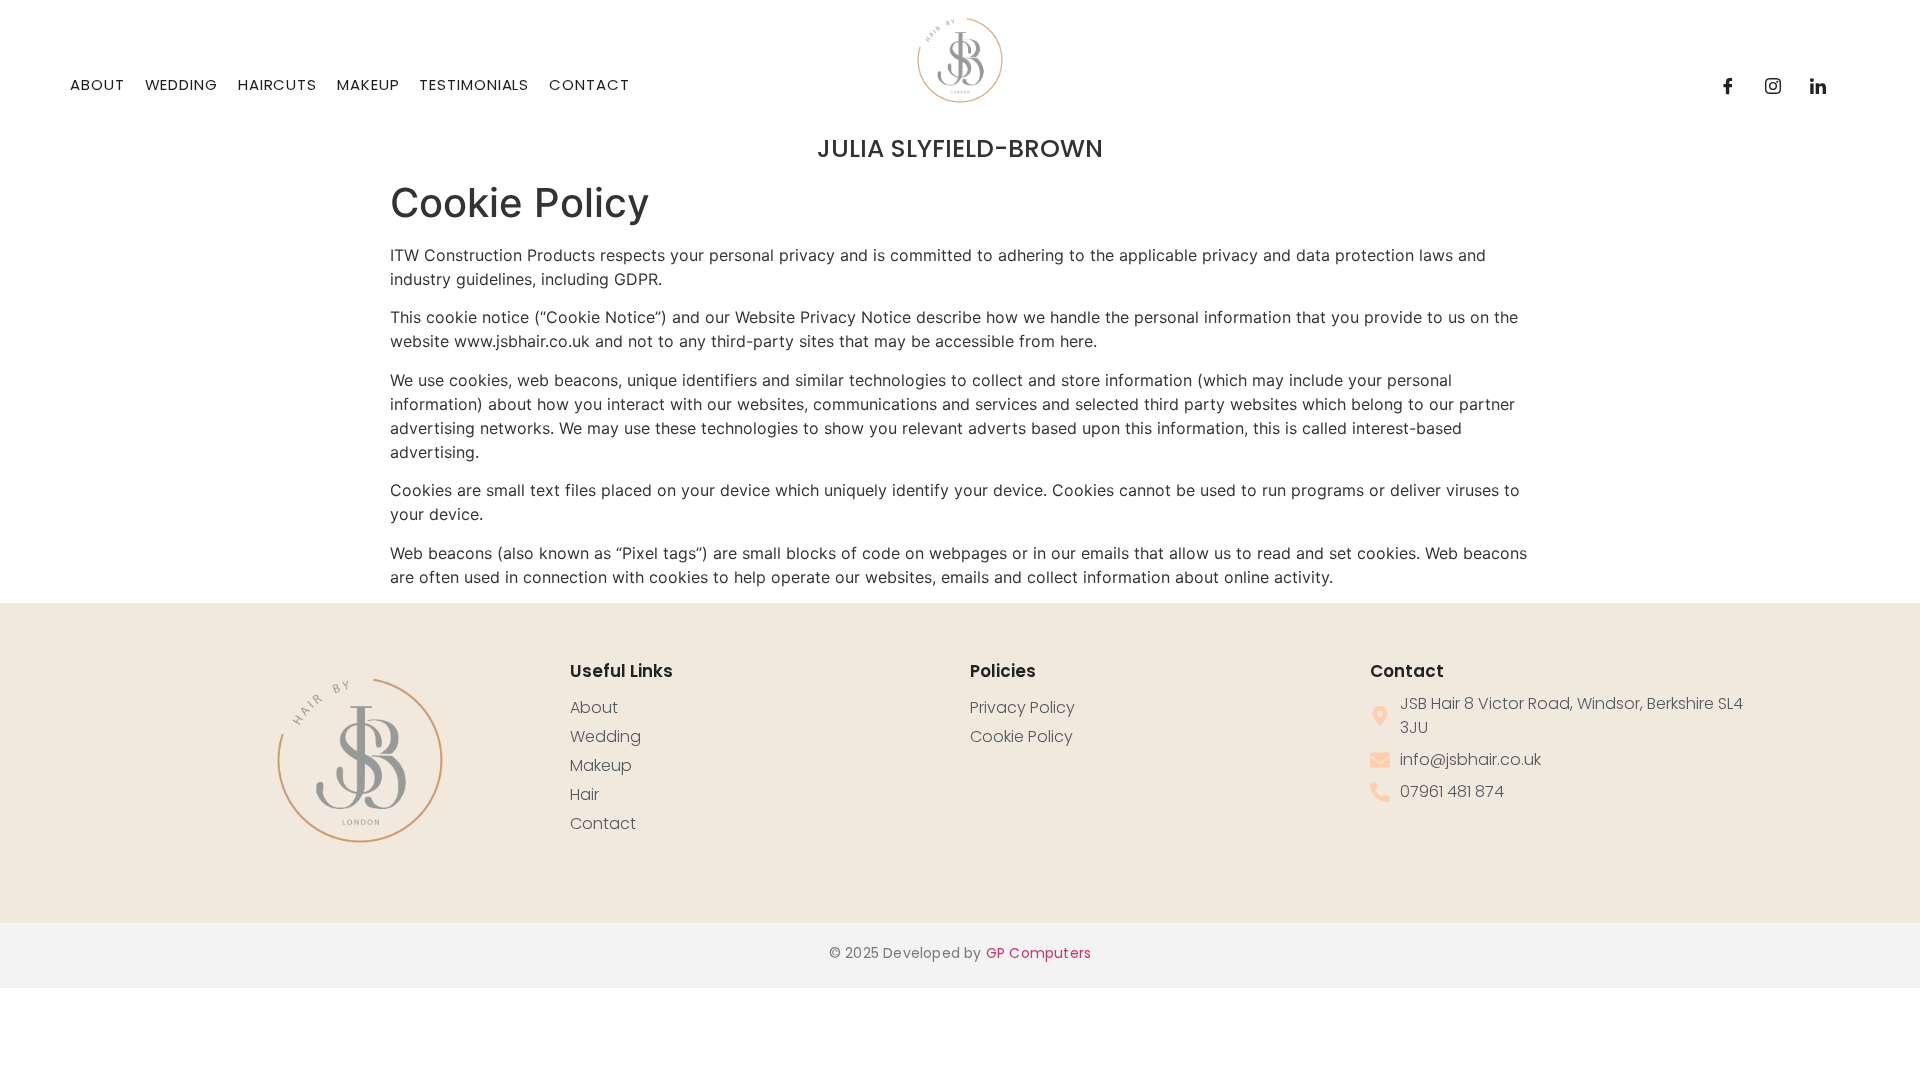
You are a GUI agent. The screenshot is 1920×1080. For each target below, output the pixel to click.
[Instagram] (1773, 86)
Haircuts (277, 84)
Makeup (368, 84)
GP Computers (1038, 953)
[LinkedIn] (1818, 86)
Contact (589, 84)
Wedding (181, 84)
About (97, 84)
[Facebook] (1728, 86)
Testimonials (474, 84)
